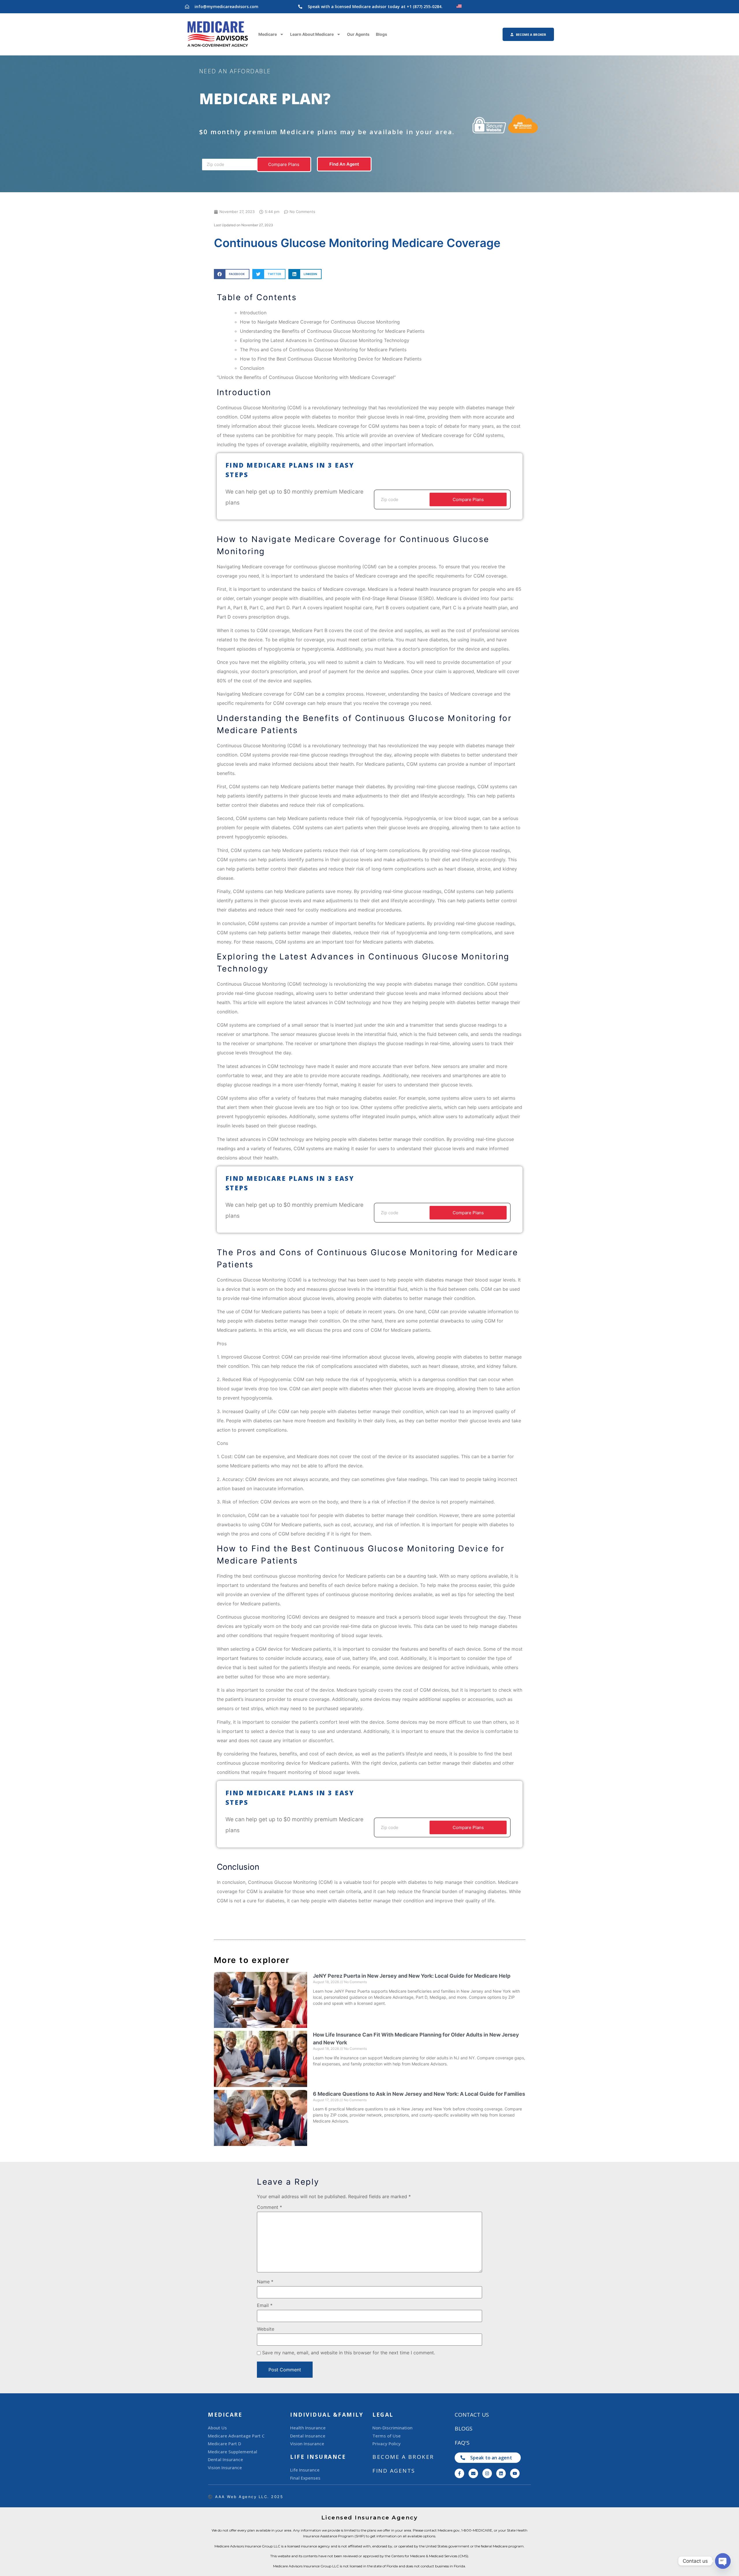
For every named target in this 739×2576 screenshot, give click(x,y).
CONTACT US (472, 2415)
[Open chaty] (723, 2561)
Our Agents (358, 34)
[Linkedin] (501, 2473)
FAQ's (462, 2443)
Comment (269, 2207)
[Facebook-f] (459, 2473)
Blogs (381, 34)
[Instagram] (487, 2473)
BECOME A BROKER (403, 2457)
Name (265, 2282)
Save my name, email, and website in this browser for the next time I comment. (349, 2353)
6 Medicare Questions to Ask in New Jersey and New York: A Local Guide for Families (419, 2094)
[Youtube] (515, 2473)
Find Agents (394, 2471)
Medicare (268, 34)
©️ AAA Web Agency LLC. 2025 (246, 2497)
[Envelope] (473, 2473)
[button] (232, 274)
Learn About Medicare (312, 34)
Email (265, 2305)
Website (266, 2329)
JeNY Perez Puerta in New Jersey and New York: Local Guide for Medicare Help (412, 1976)
